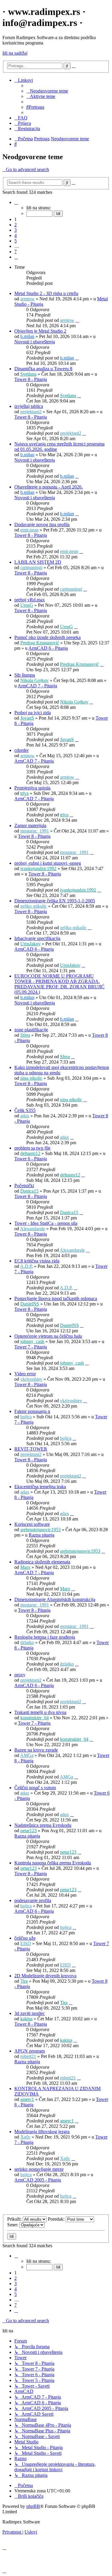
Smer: (13, 2225)
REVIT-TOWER (31, 1449)
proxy (20, 1675)
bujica (26, 1417)
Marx (25, 1567)
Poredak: (57, 2219)
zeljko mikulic (34, 906)
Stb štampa (25, 675)
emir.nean (29, 530)
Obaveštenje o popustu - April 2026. (49, 487)
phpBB (33, 2506)
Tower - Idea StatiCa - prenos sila (46, 1223)
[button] (16, 202)
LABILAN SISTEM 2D (38, 562)
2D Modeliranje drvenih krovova (45, 1976)
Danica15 (29, 1191)
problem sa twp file (32, 1148)
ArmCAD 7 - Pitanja (37, 686)
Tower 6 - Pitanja (31, 1159)
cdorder (22, 750)
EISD (26, 1943)
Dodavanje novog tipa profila (42, 524)
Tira (24, 1981)
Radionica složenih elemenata (42, 1562)
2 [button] (16, 225)
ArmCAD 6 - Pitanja (48, 648)
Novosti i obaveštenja (35, 342)
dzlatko (27, 1642)
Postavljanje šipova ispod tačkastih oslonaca (56, 1298)
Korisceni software (32, 1524)
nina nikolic (31, 1078)
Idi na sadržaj (15, 53)
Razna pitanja (42, 1535)
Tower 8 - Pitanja (31, 379)
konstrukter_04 (34, 1718)
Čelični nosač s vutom (35, 1788)
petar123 (29, 1831)
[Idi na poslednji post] (77, 320)
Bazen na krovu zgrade (36, 1750)
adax (25, 1116)
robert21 (28, 2056)
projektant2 (31, 412)
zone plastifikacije (31, 1030)
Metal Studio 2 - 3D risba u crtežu (46, 293)
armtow (27, 299)
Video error (25, 1374)
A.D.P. (26, 1266)
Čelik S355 (25, 1110)
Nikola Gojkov (34, 680)
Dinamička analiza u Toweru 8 (43, 369)
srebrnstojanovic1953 (40, 1530)
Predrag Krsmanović (40, 643)
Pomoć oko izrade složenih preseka (47, 637)
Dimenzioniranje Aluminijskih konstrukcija (55, 1599)
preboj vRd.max (30, 600)
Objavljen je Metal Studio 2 (40, 331)
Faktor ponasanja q (32, 1411)
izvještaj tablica (29, 406)
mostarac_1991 (35, 831)
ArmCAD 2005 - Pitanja (38, 2180)
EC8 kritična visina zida (37, 1261)
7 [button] (16, 252)
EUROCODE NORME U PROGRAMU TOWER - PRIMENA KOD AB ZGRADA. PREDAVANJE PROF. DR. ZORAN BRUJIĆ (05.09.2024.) (59, 984)
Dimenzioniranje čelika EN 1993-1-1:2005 (55, 901)
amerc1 (27, 2099)
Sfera (25, 1035)
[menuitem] (47, 91)
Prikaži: (15, 2219)
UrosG (27, 605)
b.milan (27, 336)
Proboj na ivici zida (33, 713)
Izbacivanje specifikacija (37, 938)
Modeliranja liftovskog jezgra (42, 2132)
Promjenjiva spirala (32, 788)
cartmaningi (31, 567)
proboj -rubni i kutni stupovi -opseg (48, 863)
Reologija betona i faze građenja (45, 1637)
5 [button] (16, 241)
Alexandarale (33, 1229)
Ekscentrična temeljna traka (40, 1487)
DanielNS (30, 1304)
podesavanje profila (33, 1900)
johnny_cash (32, 1341)
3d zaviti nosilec (30, 2013)
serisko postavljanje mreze (39, 2169)
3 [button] (16, 230)
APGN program (30, 2051)
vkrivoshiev (31, 1379)
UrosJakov (30, 944)
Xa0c (25, 2137)
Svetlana (28, 374)
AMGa (27, 1755)
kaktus (26, 2019)
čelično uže (25, 1938)
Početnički (24, 1186)
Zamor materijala (30, 825)
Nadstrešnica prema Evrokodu (43, 1825)
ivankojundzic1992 (38, 868)
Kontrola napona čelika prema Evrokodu (53, 1863)
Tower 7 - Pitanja (31, 1347)
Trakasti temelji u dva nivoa (40, 1712)
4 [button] (16, 235)
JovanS (27, 718)
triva (24, 793)
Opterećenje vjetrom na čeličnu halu (48, 1336)
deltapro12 (30, 1153)
